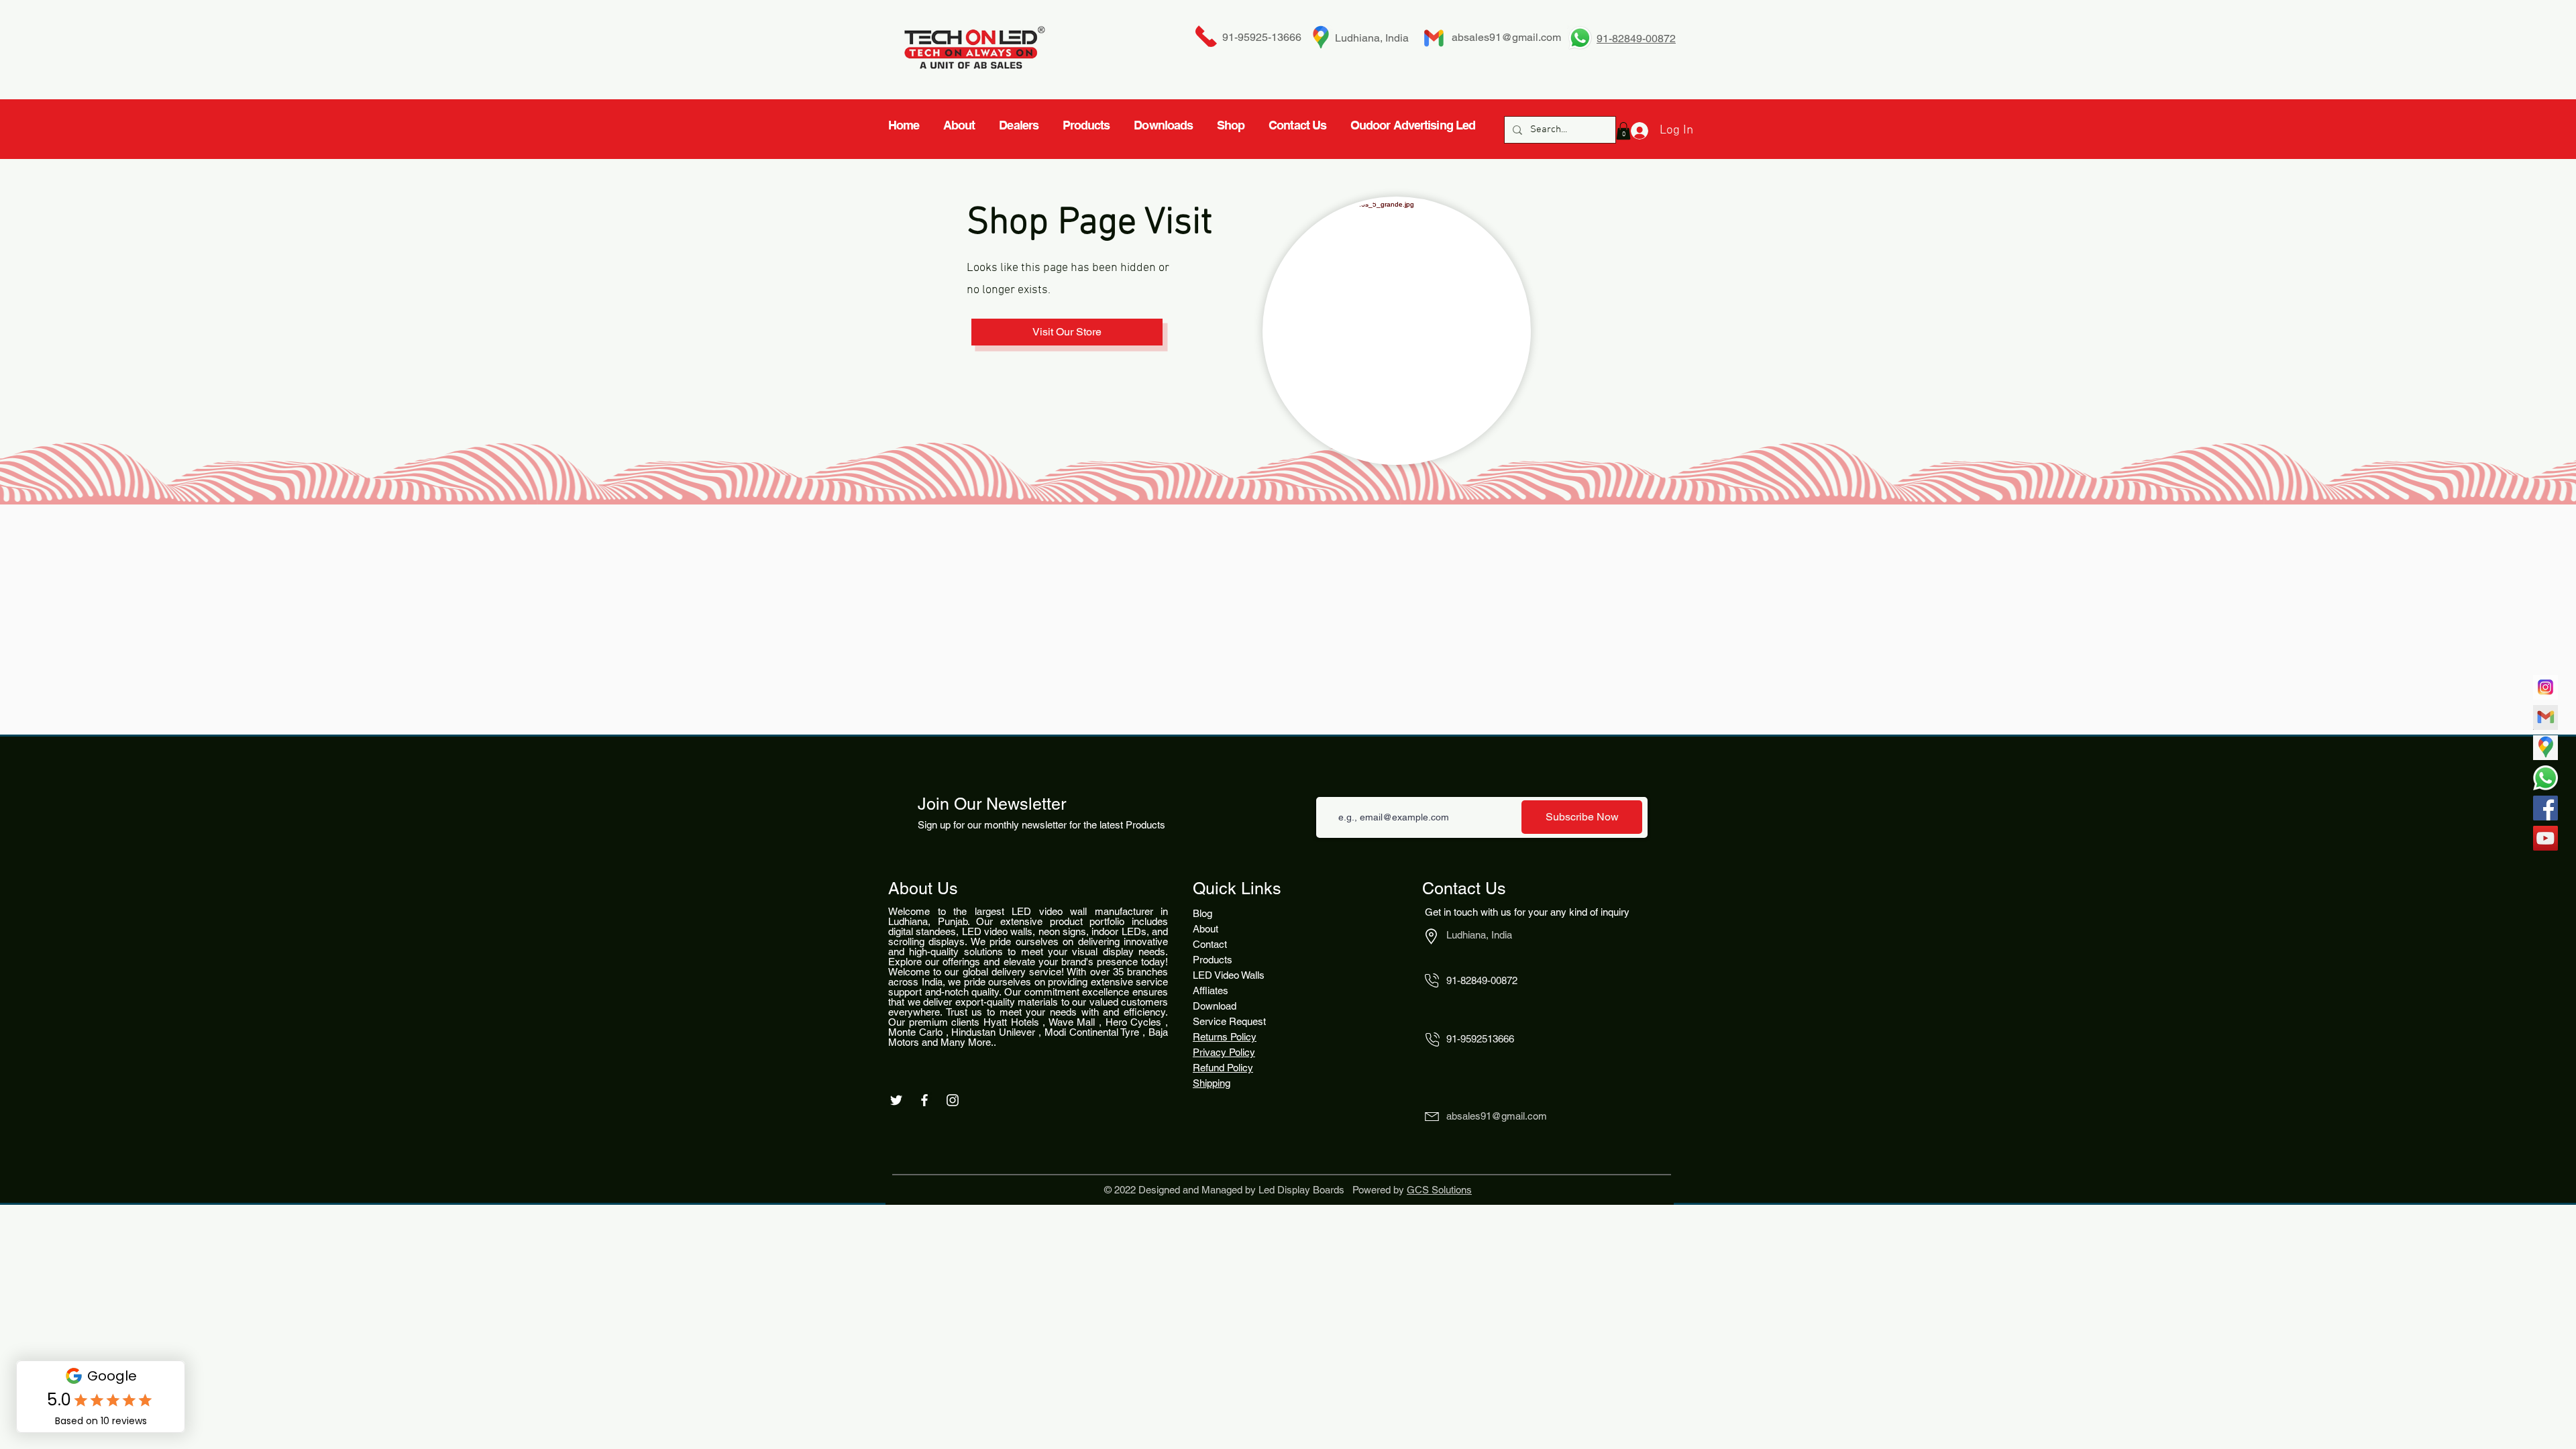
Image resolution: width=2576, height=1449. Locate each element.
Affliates (1211, 990)
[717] (2545, 687)
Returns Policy (1225, 1037)
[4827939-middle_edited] (2545, 748)
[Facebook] (2545, 808)
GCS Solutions (1439, 1190)
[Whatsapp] (2545, 778)
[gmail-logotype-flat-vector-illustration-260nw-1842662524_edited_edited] (2545, 717)
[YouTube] (2545, 838)
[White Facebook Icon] (924, 1100)
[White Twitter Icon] (896, 1100)
